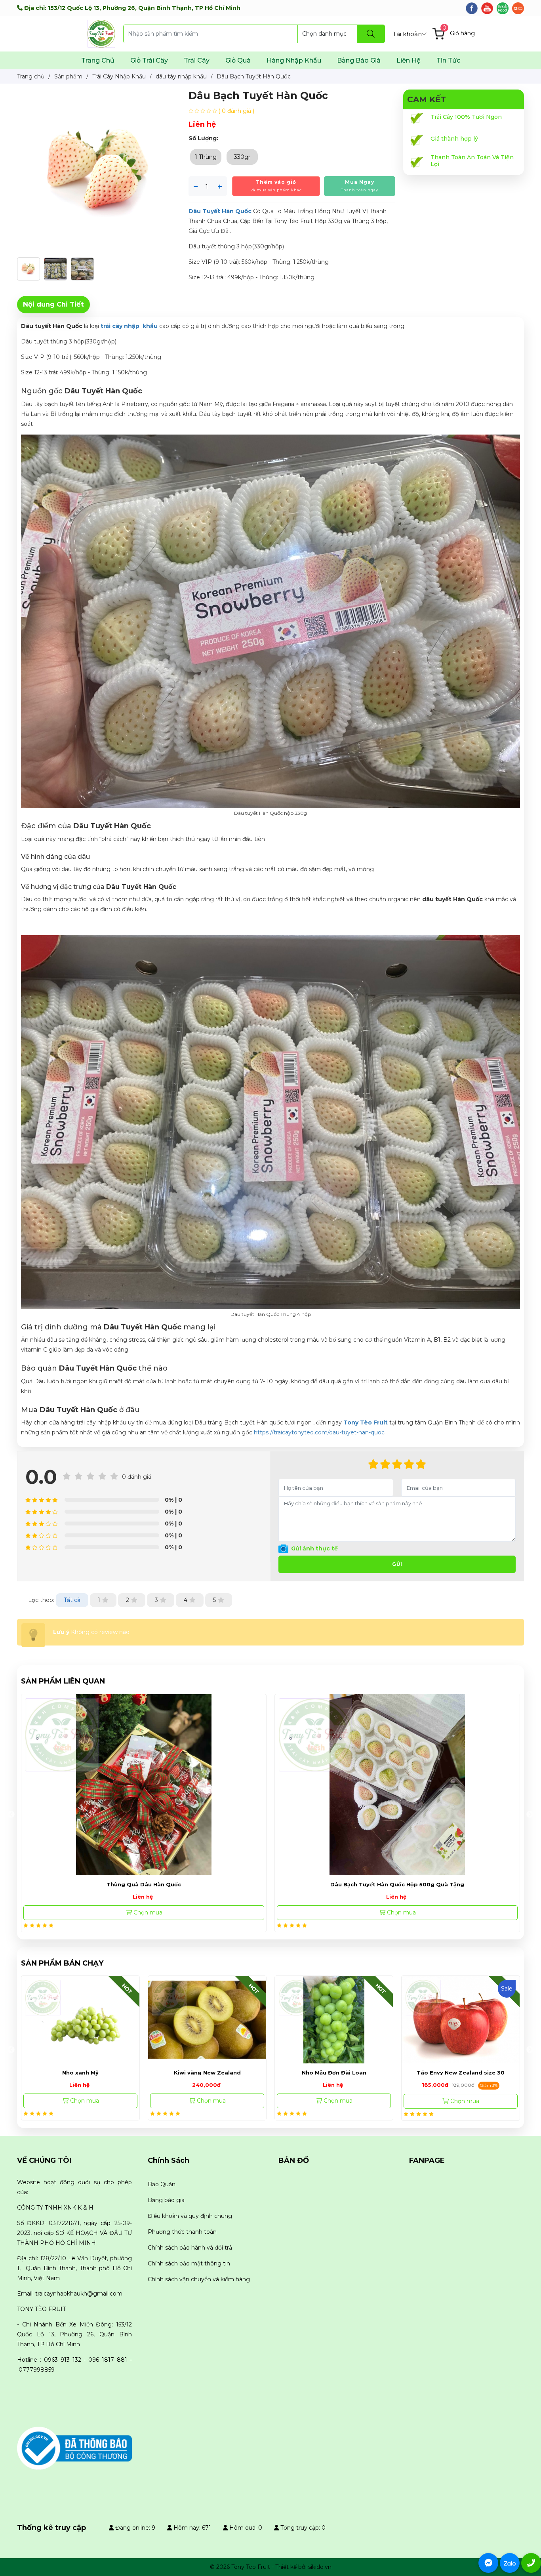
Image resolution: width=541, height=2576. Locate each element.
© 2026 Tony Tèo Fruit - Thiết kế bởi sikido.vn (271, 2567)
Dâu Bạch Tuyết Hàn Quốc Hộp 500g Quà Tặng (144, 1884)
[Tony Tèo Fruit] (101, 33)
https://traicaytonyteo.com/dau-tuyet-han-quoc (319, 1432)
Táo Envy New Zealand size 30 (334, 2073)
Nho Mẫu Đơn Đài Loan (207, 2073)
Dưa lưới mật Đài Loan (461, 2073)
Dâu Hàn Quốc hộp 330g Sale (397, 1884)
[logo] (74, 2448)
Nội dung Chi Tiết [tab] (53, 304)
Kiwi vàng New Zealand (81, 2073)
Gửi (397, 1564)
